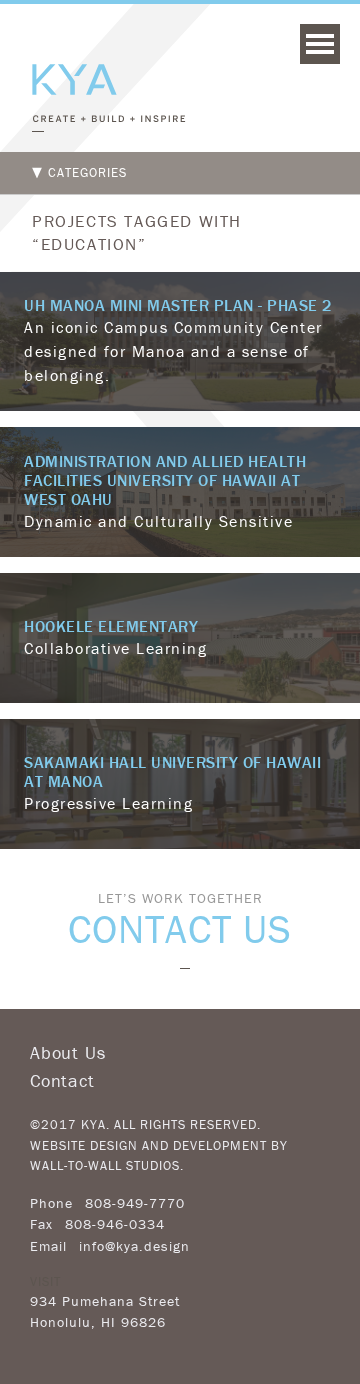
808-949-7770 (135, 1203)
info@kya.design (134, 1246)
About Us (67, 1052)
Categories (87, 172)
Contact (62, 1080)
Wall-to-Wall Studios (105, 1165)
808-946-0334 (115, 1224)
